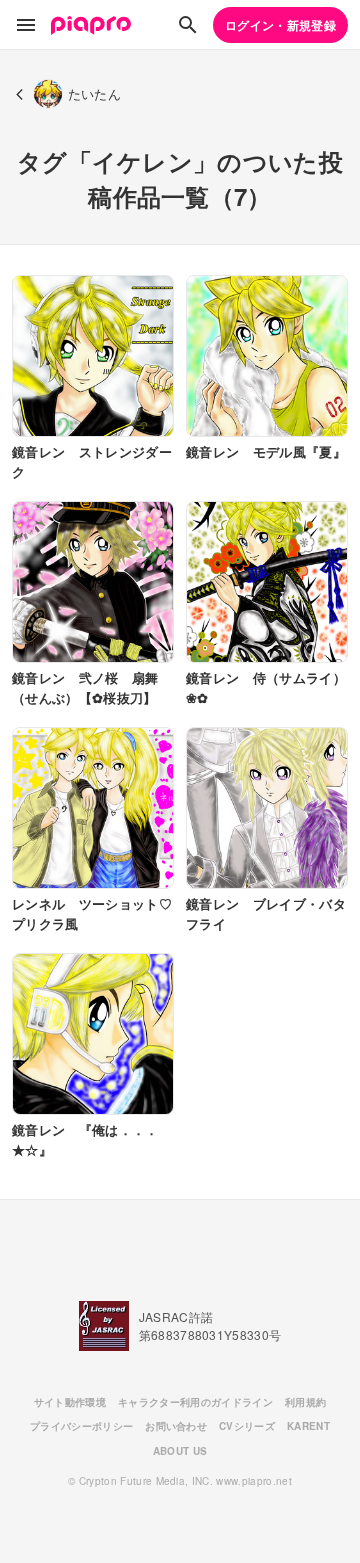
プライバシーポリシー (81, 1426)
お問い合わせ (176, 1426)
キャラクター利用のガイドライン (195, 1402)
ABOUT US (180, 1451)
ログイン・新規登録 (280, 25)
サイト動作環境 (70, 1402)
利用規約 (305, 1402)
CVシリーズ (247, 1426)
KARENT (308, 1426)
